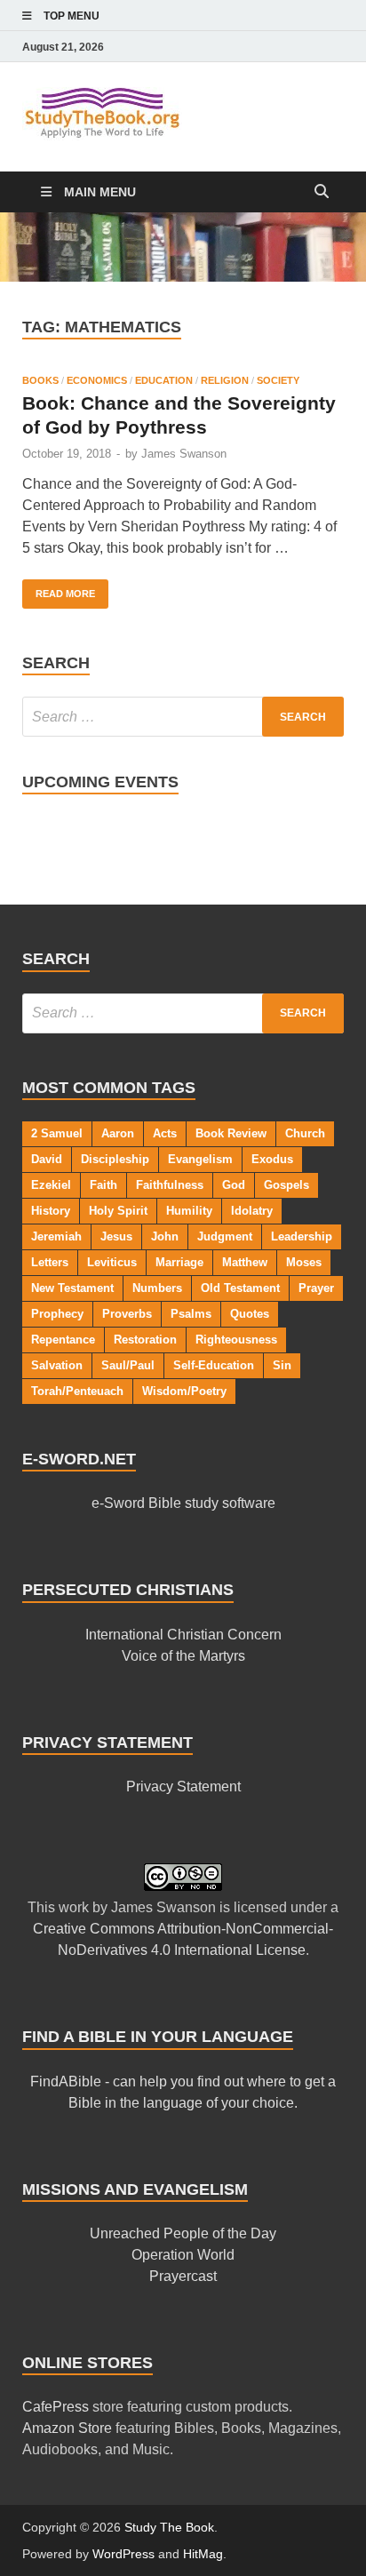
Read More (59, 589)
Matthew (245, 1262)
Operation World (183, 2255)
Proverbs (127, 1314)
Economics (97, 380)
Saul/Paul (128, 1365)
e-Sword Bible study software (183, 1503)
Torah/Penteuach (77, 1391)
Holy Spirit (118, 1211)
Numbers (157, 1288)
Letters (50, 1262)
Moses (304, 1262)
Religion (225, 380)
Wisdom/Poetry (184, 1391)
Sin (282, 1365)
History (51, 1211)
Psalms (191, 1314)
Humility (189, 1211)
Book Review (231, 1133)
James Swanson (184, 454)
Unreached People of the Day (183, 2233)
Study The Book (169, 2527)
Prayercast (183, 2276)
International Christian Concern (183, 1635)
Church (305, 1133)
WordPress (123, 2554)
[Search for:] (183, 717)
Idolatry (252, 1211)
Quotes (250, 1314)
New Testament (72, 1288)
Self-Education (214, 1365)
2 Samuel (57, 1133)
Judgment (225, 1236)
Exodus (272, 1159)
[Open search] (322, 192)
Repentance (63, 1340)
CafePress (56, 2407)
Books (40, 380)
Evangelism (200, 1159)
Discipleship (115, 1159)
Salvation (57, 1365)
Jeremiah (56, 1236)
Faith (103, 1185)
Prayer (316, 1288)
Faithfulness (170, 1185)
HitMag (203, 2554)
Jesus (116, 1236)
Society (278, 380)
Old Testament (240, 1288)
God (234, 1185)
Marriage (179, 1262)
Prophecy (57, 1314)
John (165, 1236)
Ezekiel (51, 1185)
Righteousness (236, 1340)
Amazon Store (67, 2428)
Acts (165, 1133)
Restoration (145, 1340)
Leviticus (112, 1262)
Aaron (118, 1133)
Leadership (302, 1236)
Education (164, 380)
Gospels (286, 1185)
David (47, 1159)
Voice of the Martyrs (183, 1656)
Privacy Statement (183, 1786)
